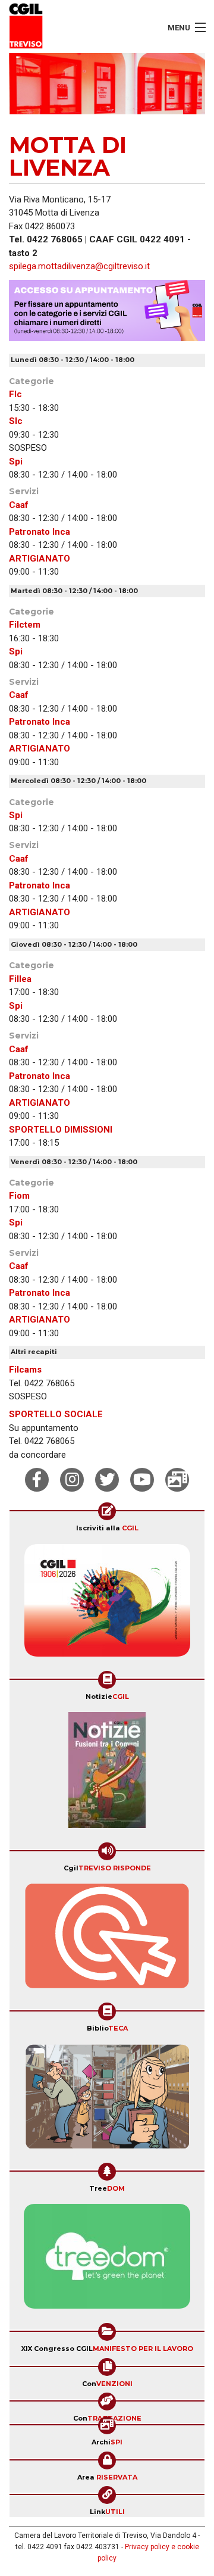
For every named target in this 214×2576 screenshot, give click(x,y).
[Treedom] (107, 2260)
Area (107, 2477)
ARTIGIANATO (40, 559)
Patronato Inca (40, 532)
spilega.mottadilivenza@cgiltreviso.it (79, 266)
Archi (107, 2442)
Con (107, 2384)
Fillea (20, 979)
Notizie (107, 1696)
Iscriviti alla (107, 1528)
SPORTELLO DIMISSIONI (61, 1130)
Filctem (25, 625)
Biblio (107, 2028)
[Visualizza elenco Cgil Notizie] (107, 1774)
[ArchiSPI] (177, 1480)
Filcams (25, 1370)
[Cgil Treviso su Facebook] (37, 1480)
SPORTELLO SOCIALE (56, 1414)
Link (107, 2512)
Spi (16, 461)
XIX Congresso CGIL (107, 2349)
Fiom (19, 1196)
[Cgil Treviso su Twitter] (107, 1480)
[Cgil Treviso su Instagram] (72, 1480)
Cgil (107, 1868)
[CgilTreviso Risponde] (107, 1940)
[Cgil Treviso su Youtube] (142, 1480)
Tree (107, 2188)
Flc (15, 394)
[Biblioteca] (107, 2100)
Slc (16, 421)
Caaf (19, 505)
